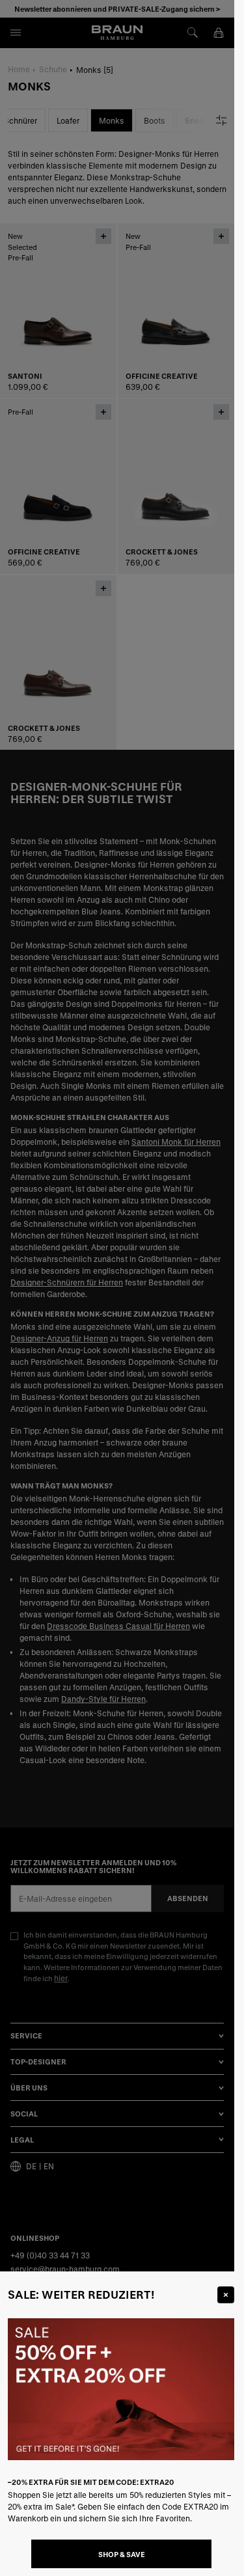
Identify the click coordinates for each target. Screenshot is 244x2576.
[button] (117, 1288)
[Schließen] (226, 2295)
